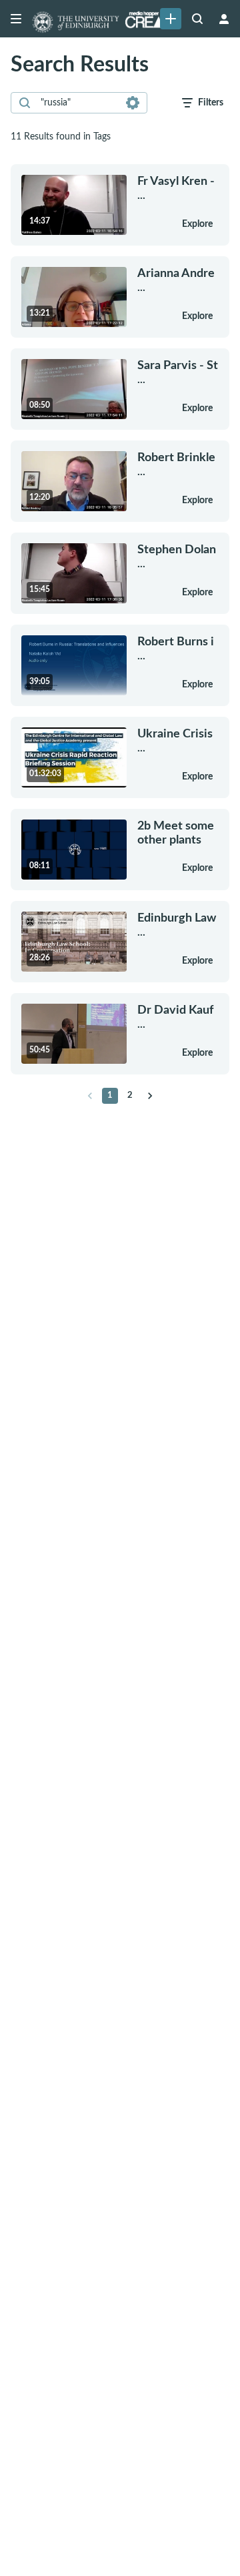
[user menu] (224, 19)
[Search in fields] (133, 103)
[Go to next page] (150, 1096)
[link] (171, 19)
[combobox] (78, 103)
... (176, 188)
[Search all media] (197, 19)
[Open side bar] (16, 19)
